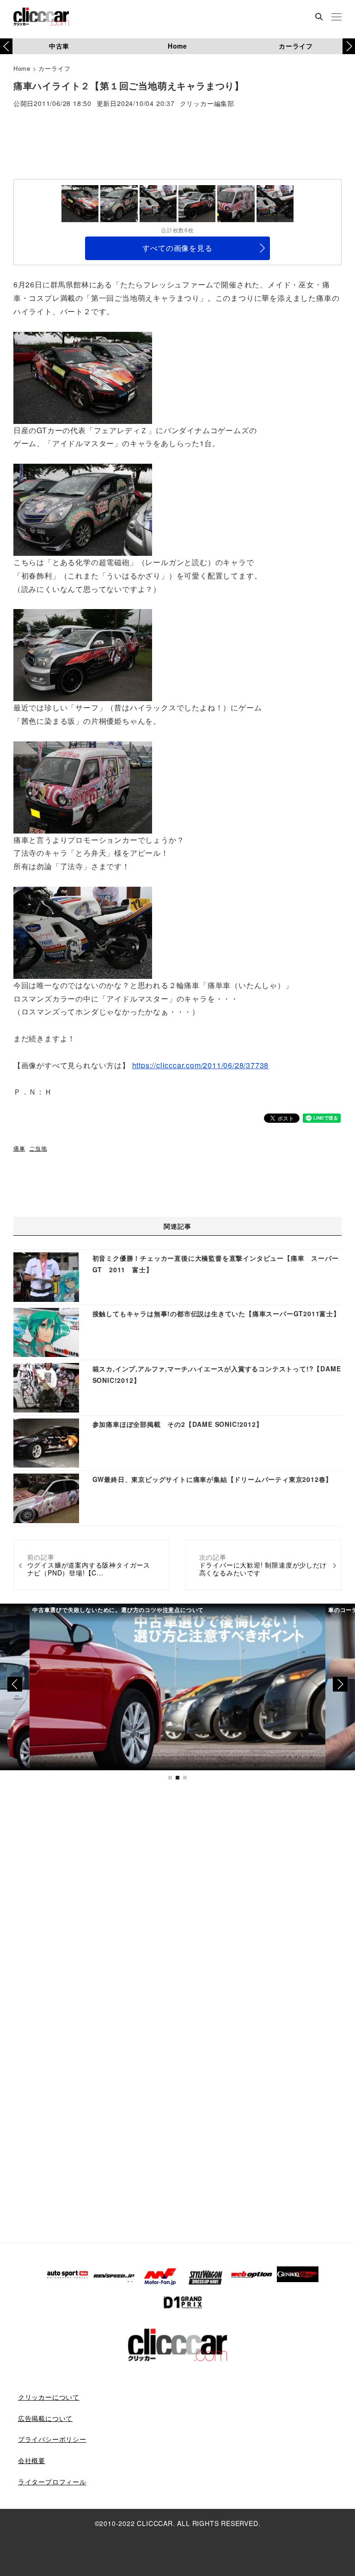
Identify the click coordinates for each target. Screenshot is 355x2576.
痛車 (19, 1148)
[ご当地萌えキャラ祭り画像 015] (83, 786)
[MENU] (337, 18)
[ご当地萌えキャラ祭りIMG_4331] (83, 931)
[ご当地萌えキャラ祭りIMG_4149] (83, 509)
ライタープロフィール (52, 2482)
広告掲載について (45, 2418)
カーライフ (296, 46)
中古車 (59, 46)
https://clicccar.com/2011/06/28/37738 (201, 1065)
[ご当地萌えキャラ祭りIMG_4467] (83, 654)
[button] (349, 46)
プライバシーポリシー (52, 2439)
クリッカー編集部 (207, 104)
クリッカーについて (49, 2397)
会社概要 (32, 2460)
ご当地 (38, 1148)
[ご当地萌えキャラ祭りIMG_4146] (83, 376)
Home (177, 46)
